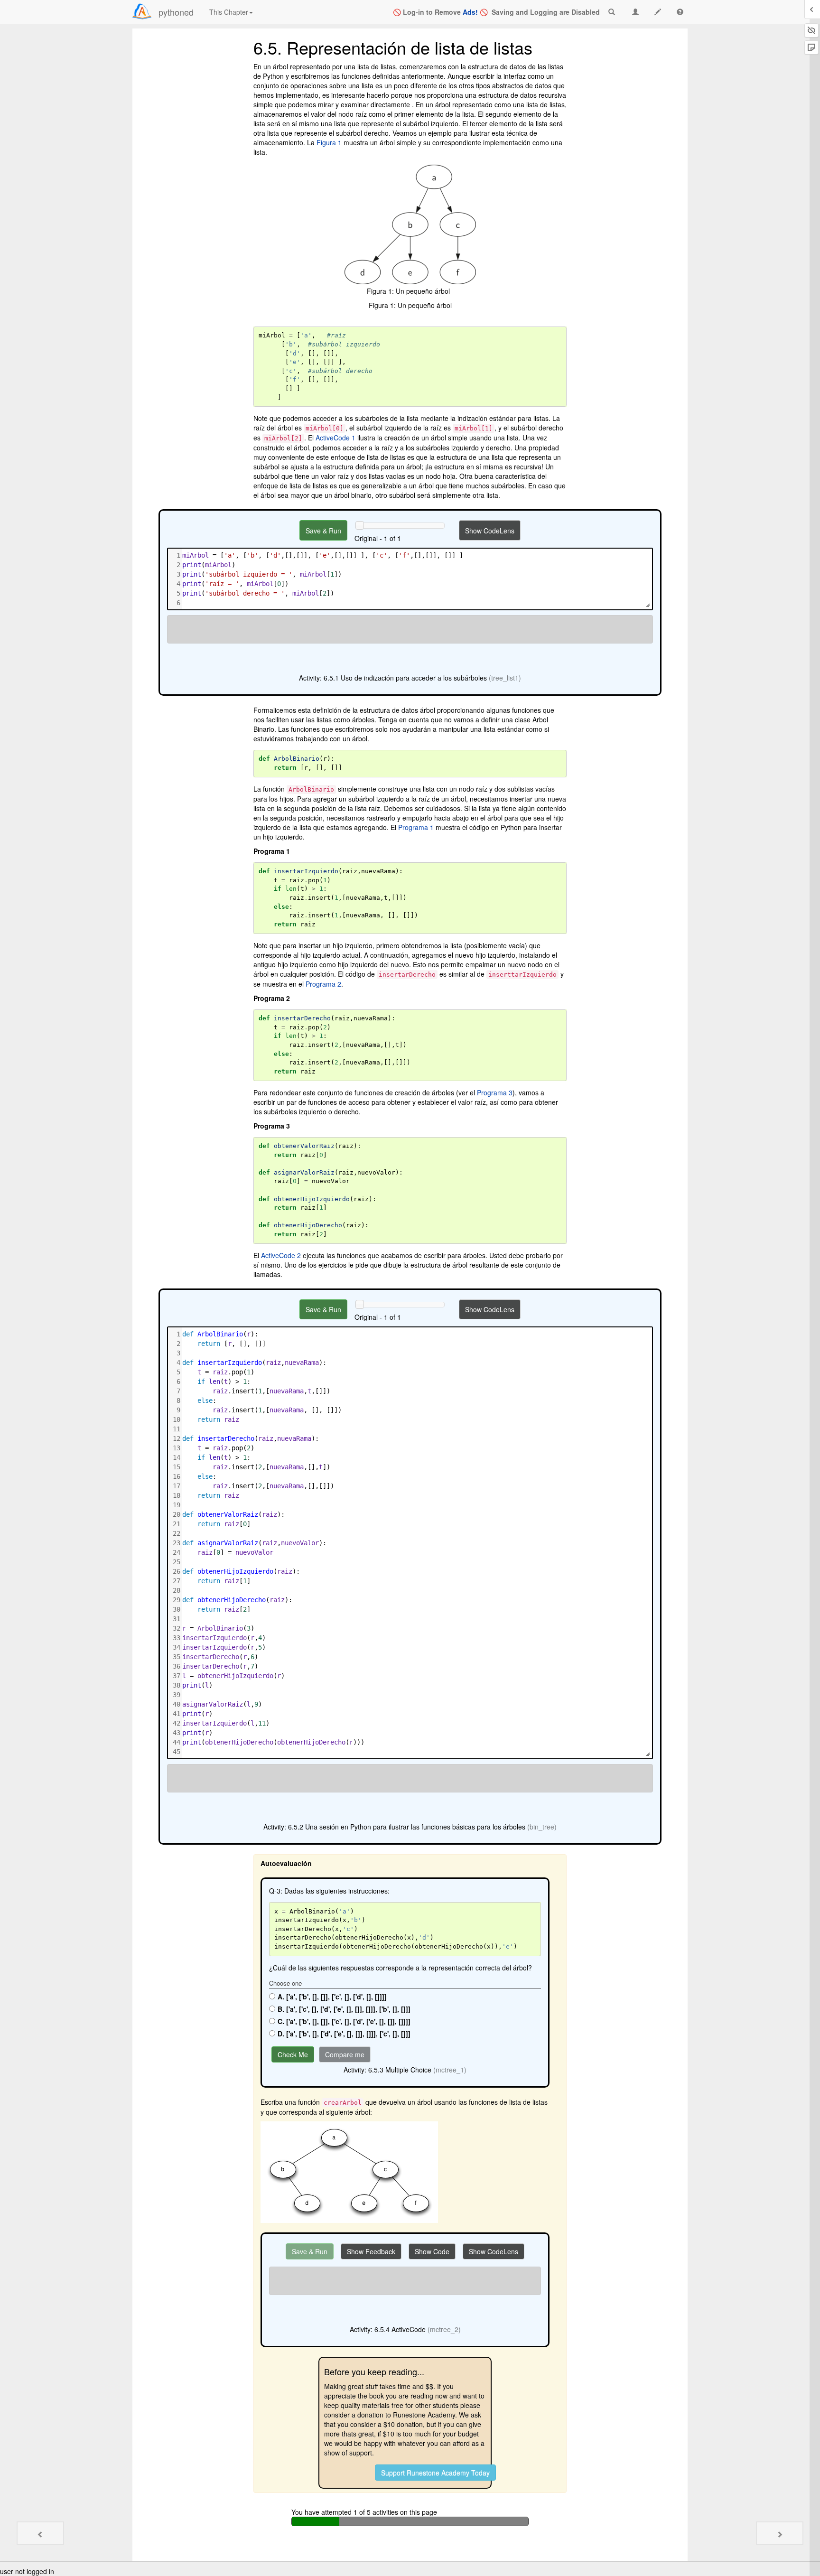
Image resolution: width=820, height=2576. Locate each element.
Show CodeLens (490, 531)
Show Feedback (371, 2251)
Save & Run (323, 531)
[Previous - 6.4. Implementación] (40, 2533)
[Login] (142, 11)
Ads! (470, 12)
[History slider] (360, 525)
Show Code (432, 2251)
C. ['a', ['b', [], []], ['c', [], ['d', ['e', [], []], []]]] (344, 2021)
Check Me (293, 2054)
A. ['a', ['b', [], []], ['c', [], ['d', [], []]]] (332, 1997)
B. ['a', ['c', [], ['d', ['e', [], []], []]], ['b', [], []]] (344, 2009)
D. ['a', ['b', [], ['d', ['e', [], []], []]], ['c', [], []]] (344, 2034)
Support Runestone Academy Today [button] (435, 2473)
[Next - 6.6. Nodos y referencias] (780, 2533)
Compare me (345, 2054)
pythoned (176, 12)
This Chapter (229, 12)
